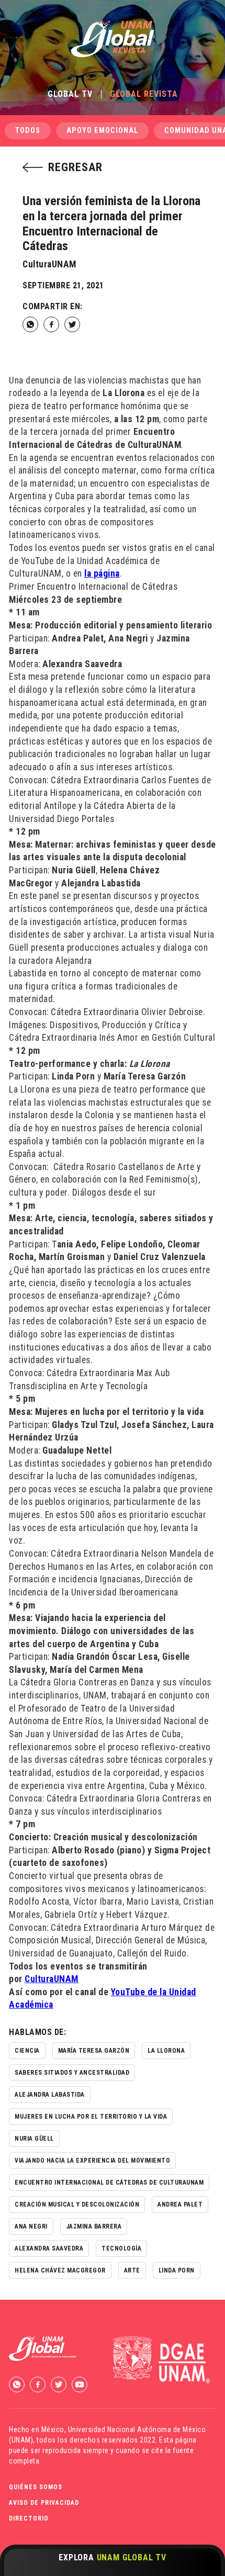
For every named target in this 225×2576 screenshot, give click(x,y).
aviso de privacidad (44, 2503)
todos (28, 131)
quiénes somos (36, 2487)
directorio (29, 2518)
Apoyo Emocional (102, 131)
